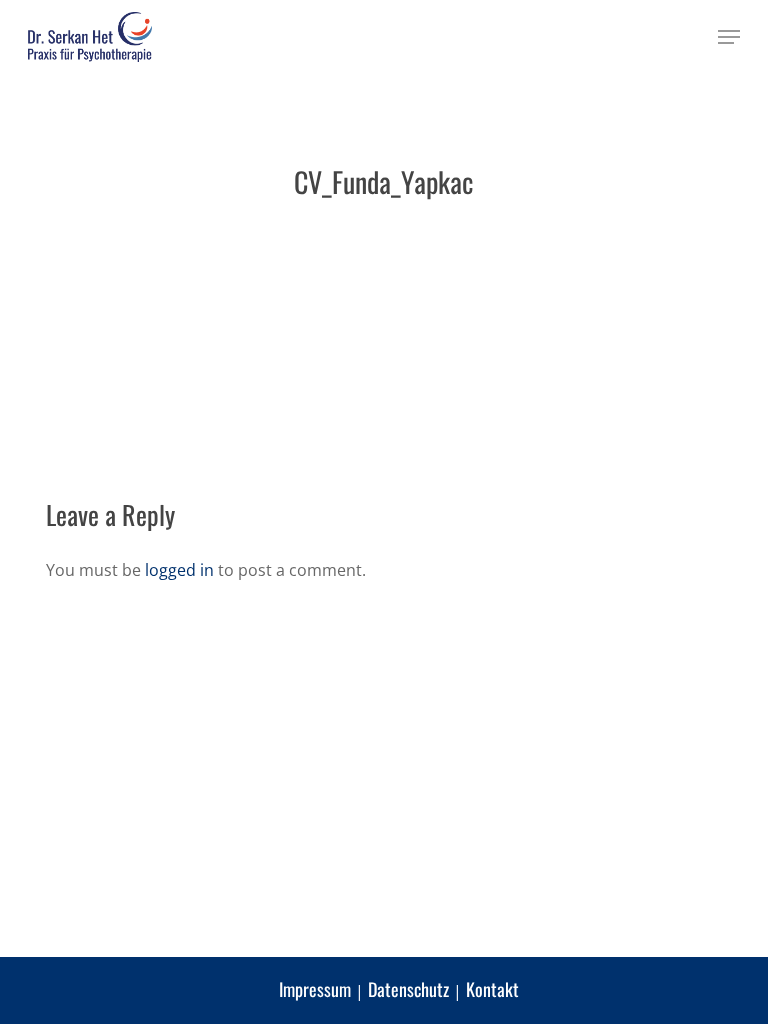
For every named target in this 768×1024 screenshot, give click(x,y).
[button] (729, 37)
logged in (179, 570)
